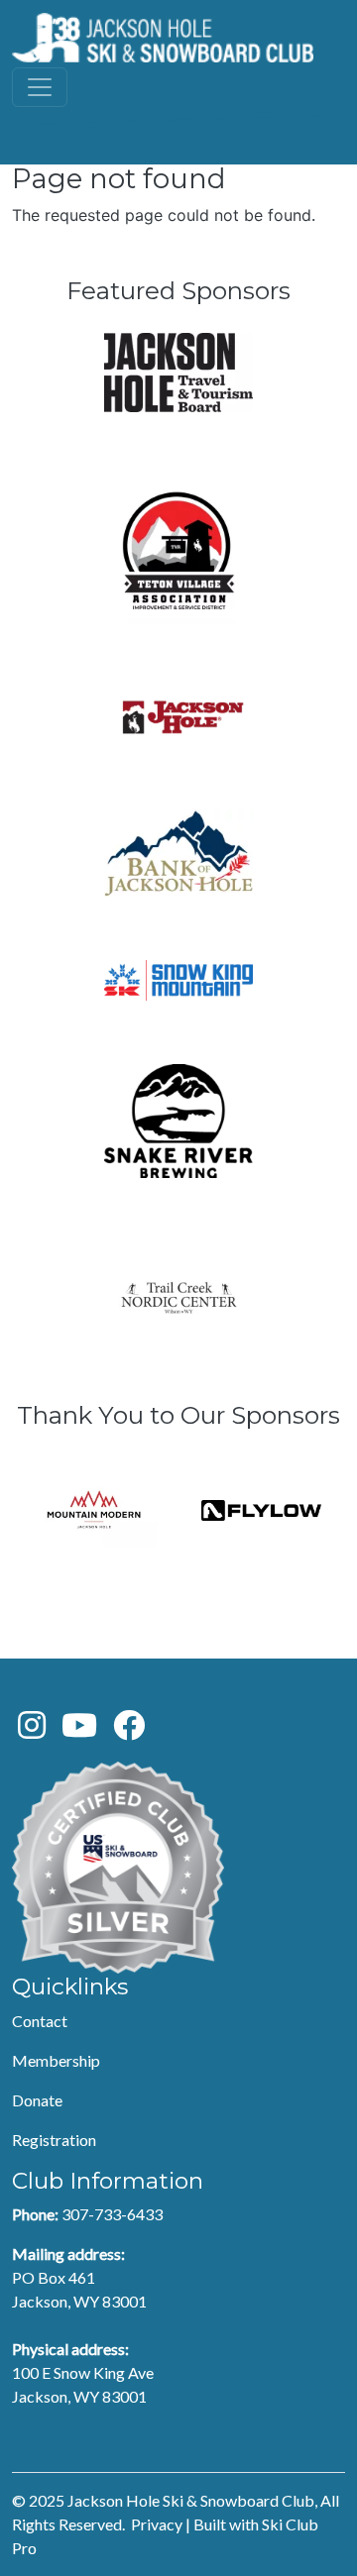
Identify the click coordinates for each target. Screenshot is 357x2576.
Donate (37, 2100)
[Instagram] (32, 1730)
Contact (40, 2021)
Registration (54, 2140)
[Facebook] (129, 1730)
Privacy (157, 2524)
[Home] (163, 38)
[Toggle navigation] (40, 87)
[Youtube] (79, 1730)
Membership (56, 2060)
